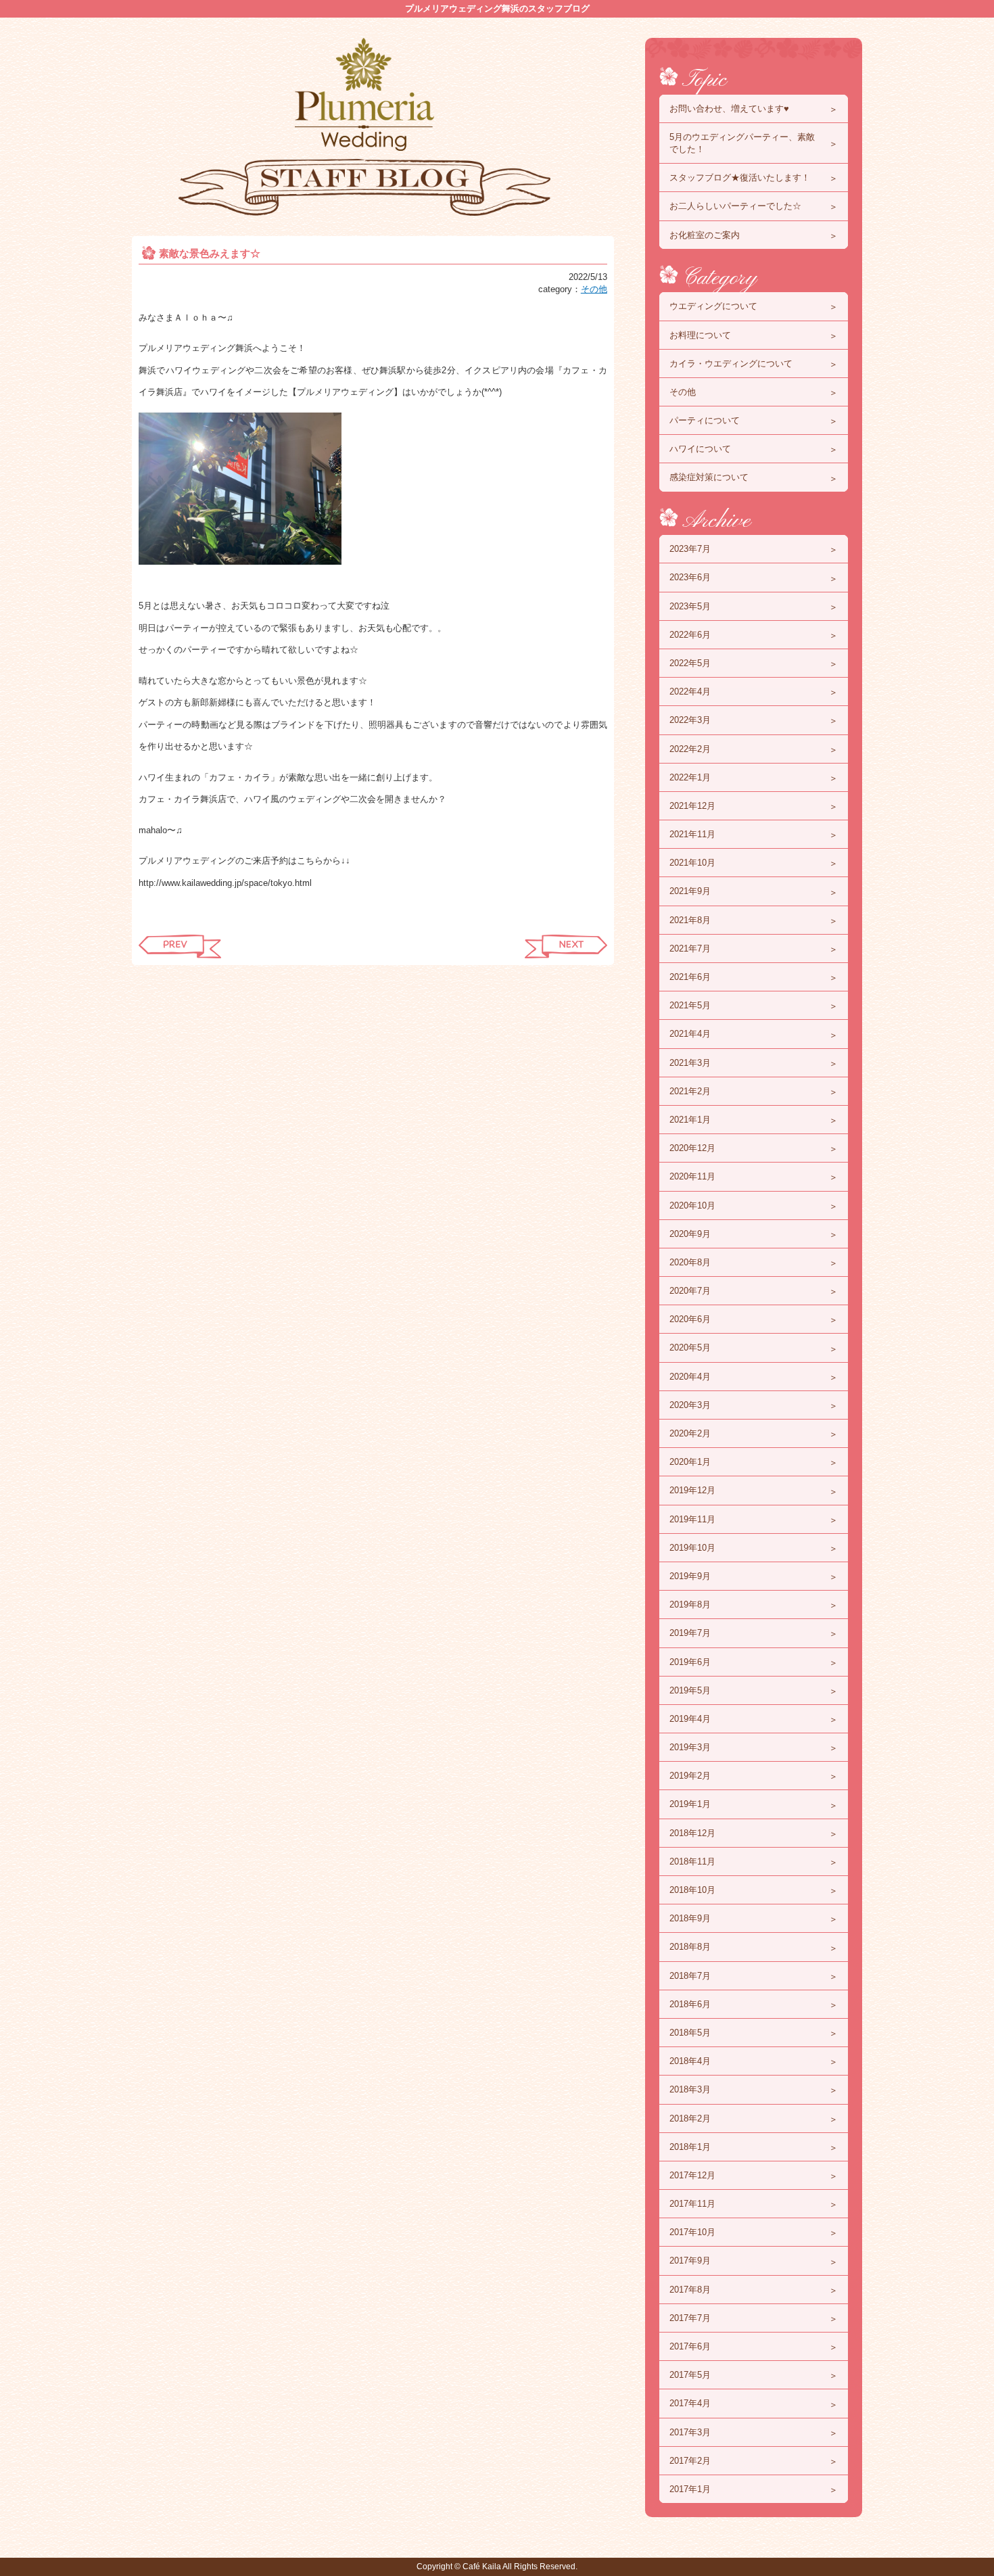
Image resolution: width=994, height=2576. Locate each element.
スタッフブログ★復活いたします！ (740, 178)
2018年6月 (690, 2004)
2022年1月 (690, 777)
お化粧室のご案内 (705, 235)
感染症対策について (709, 477)
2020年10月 (692, 1205)
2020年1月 (690, 1462)
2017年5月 (690, 2375)
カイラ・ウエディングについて (731, 364)
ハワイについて (700, 449)
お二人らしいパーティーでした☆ (735, 206)
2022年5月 (690, 663)
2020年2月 (690, 1433)
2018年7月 (690, 1976)
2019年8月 (690, 1605)
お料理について (700, 335)
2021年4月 (690, 1034)
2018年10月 (692, 1890)
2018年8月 (690, 1947)
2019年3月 (690, 1747)
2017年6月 (690, 2346)
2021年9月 (690, 891)
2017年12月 (692, 2175)
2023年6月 (690, 577)
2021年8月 (690, 920)
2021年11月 (692, 834)
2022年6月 (690, 635)
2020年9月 (690, 1234)
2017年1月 (690, 2489)
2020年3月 (690, 1405)
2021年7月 (690, 949)
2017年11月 (692, 2204)
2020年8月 (690, 1262)
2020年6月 (690, 1319)
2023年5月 (690, 606)
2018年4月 (690, 2061)
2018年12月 (692, 1833)
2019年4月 (690, 1719)
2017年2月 (690, 2461)
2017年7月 (690, 2318)
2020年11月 (692, 1176)
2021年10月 (692, 863)
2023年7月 (690, 549)
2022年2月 (690, 749)
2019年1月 (690, 1804)
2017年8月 (690, 2290)
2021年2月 (690, 1091)
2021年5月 (690, 1005)
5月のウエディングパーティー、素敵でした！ (742, 143)
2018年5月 (690, 2033)
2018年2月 (690, 2118)
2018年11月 (692, 1861)
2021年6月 (690, 977)
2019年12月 (692, 1490)
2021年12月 (692, 806)
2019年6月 (690, 1662)
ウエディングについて (713, 306)
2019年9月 (690, 1576)
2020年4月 (690, 1377)
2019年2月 (690, 1776)
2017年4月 (690, 2403)
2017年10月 (692, 2232)
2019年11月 (692, 1519)
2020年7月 (690, 1291)
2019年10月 (692, 1548)
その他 (594, 289)
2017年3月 (690, 2432)
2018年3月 (690, 2089)
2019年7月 (690, 1633)
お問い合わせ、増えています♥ (729, 109)
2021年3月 (690, 1063)
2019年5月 (690, 1690)
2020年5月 (690, 1348)
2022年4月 (690, 692)
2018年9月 (690, 1918)
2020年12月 (692, 1148)
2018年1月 (690, 2147)
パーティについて (705, 420)
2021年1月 (690, 1120)
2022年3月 (690, 720)
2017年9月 (690, 2261)
